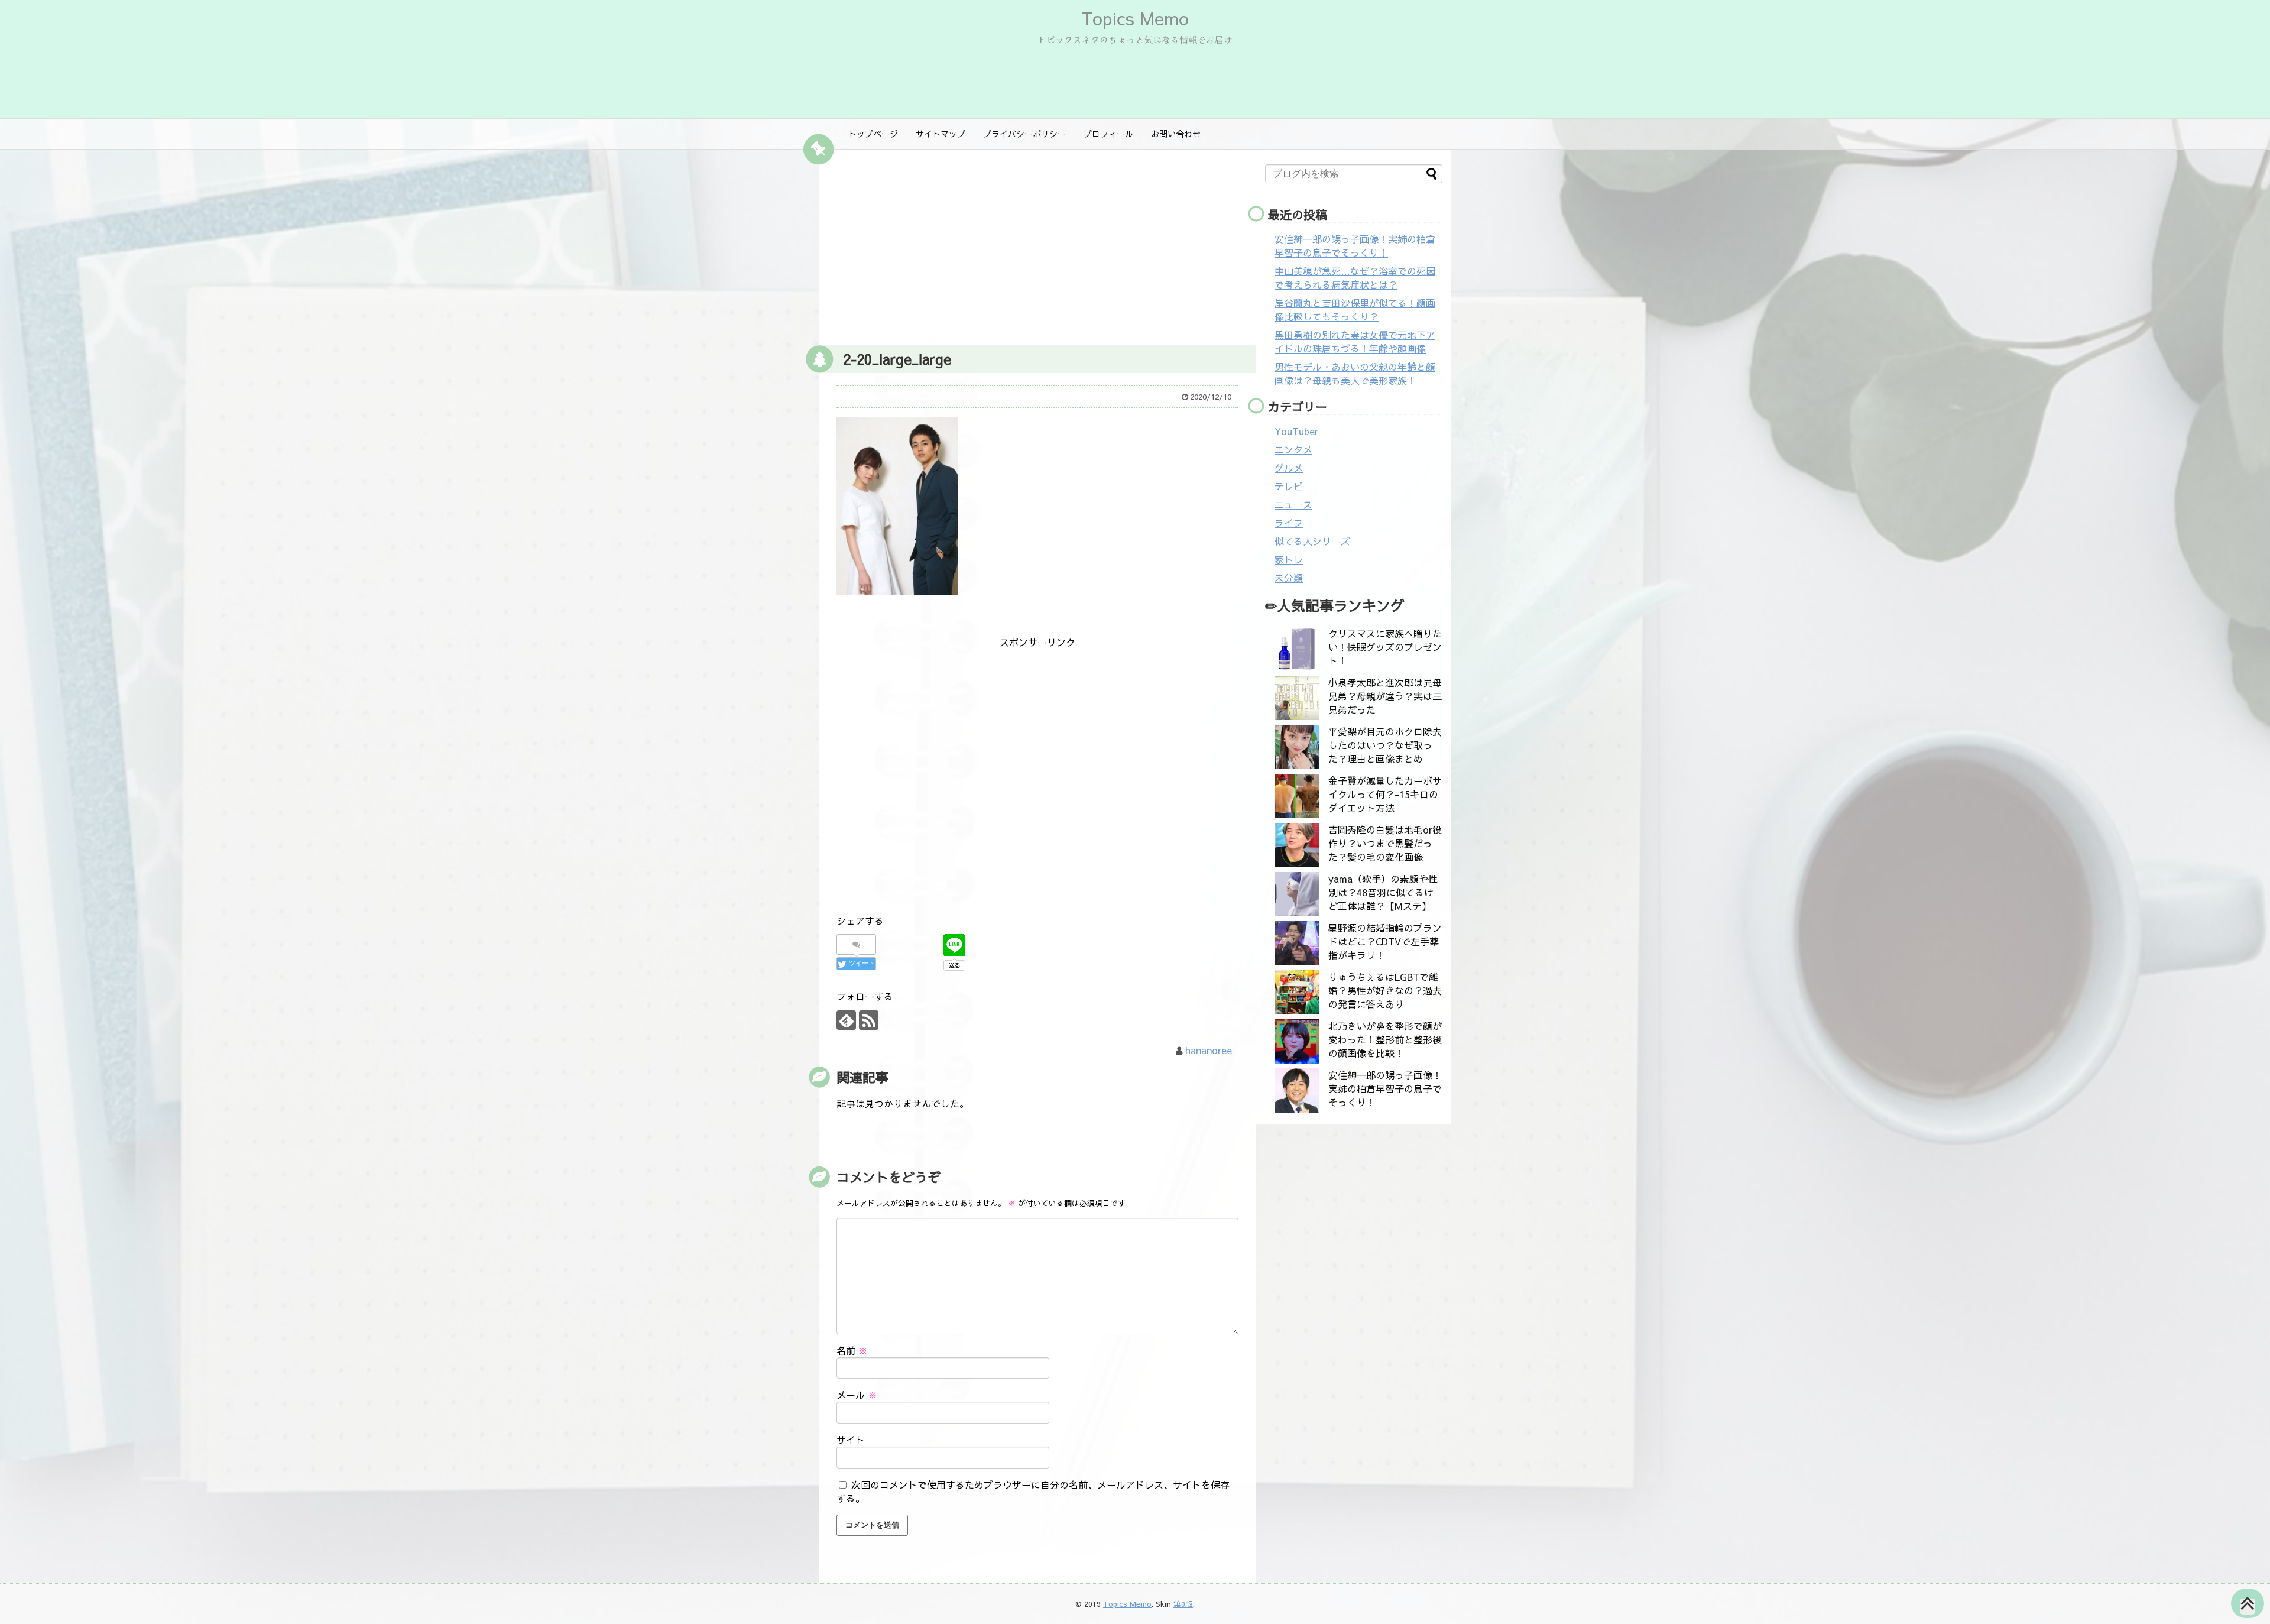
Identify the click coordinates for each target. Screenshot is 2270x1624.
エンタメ (1293, 449)
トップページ (873, 134)
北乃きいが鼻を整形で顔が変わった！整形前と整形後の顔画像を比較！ (1385, 1039)
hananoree (1209, 1050)
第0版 (1183, 1604)
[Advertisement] (1037, 244)
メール (857, 1395)
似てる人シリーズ (1312, 541)
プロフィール (1108, 134)
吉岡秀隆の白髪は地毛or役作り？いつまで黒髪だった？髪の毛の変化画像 (1385, 843)
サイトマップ (941, 134)
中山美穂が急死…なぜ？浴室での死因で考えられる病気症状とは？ (1355, 278)
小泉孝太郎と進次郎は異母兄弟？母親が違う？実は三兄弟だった (1385, 696)
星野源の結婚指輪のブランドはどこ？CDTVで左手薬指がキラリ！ (1385, 941)
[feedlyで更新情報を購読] (846, 1020)
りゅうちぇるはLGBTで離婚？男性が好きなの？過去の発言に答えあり (1385, 990)
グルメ (1289, 468)
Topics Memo (1135, 18)
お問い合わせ (1176, 134)
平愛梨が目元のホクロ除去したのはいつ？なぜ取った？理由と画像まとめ (1385, 745)
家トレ (1289, 559)
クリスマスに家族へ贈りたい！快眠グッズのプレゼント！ (1385, 647)
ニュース (1293, 504)
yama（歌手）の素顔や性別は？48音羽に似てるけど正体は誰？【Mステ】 (1383, 892)
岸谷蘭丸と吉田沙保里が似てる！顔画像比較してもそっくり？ (1355, 309)
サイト (851, 1440)
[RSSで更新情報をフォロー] (869, 1020)
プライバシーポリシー (1024, 134)
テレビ (1289, 486)
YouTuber (1296, 431)
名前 (852, 1350)
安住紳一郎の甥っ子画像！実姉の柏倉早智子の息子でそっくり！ (1355, 246)
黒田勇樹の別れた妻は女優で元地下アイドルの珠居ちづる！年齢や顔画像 (1355, 341)
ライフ (1289, 523)
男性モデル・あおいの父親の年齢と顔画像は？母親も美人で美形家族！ (1355, 373)
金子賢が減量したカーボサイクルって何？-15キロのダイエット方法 (1385, 794)
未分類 (1289, 578)
